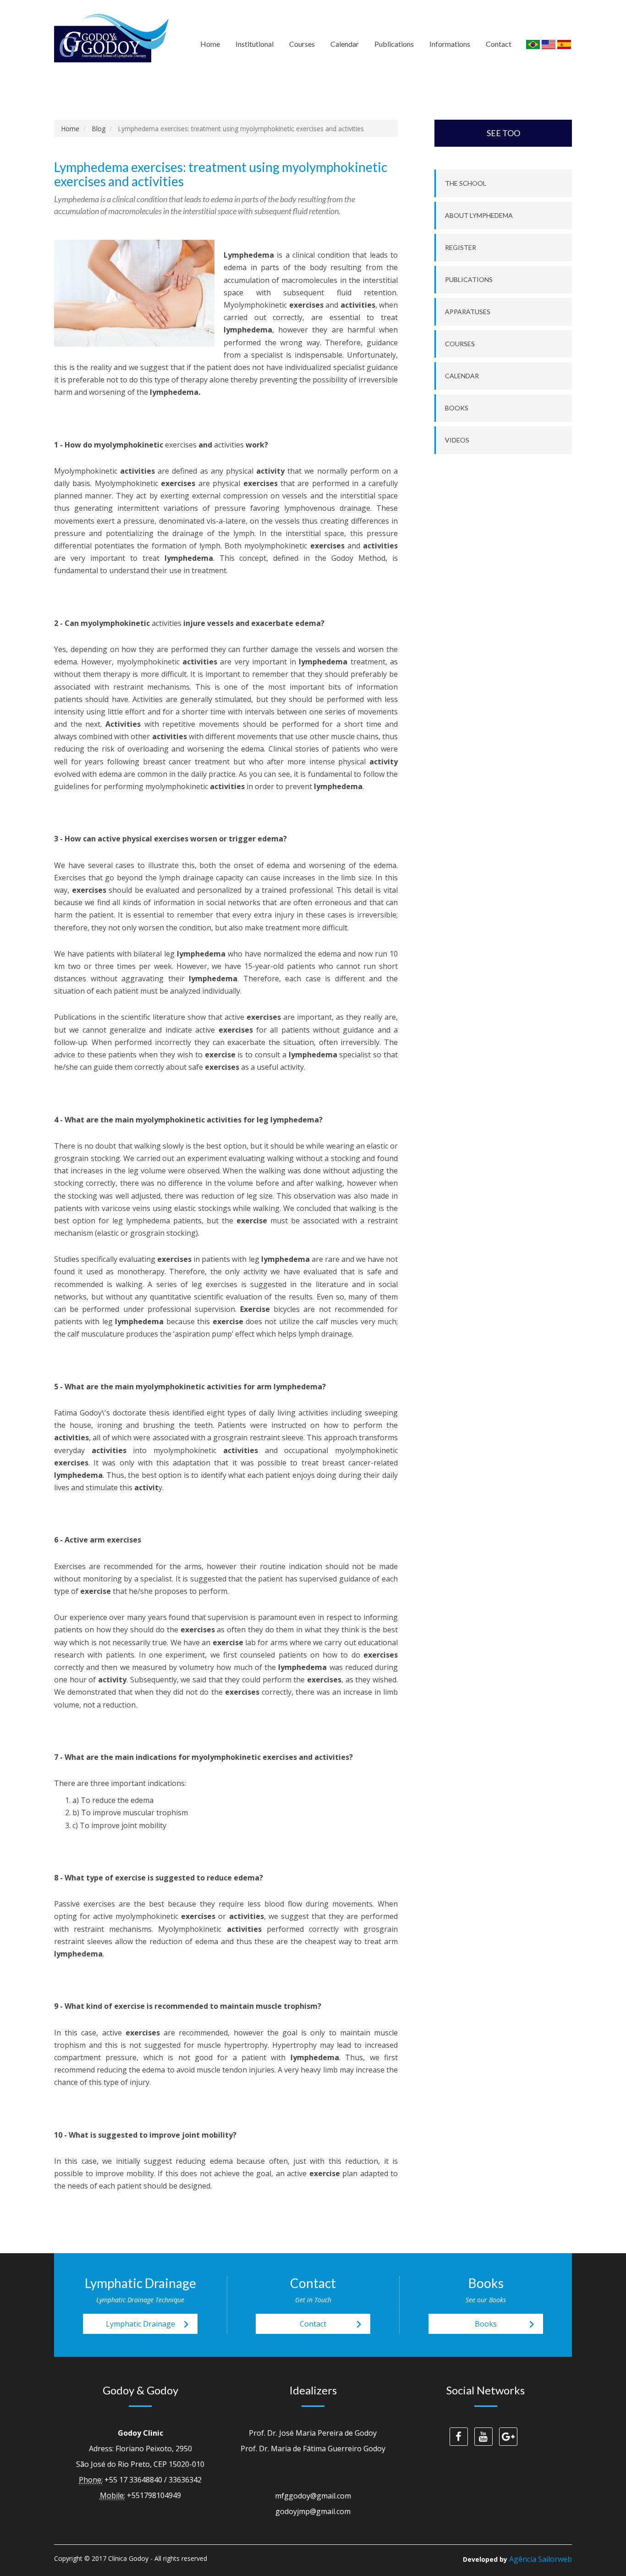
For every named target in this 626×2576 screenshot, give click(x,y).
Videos (457, 440)
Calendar (345, 44)
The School (466, 183)
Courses (302, 44)
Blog (99, 129)
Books (457, 408)
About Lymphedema (479, 215)
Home (210, 44)
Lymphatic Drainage (150, 2324)
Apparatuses (468, 312)
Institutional (255, 44)
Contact (499, 44)
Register (461, 247)
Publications (394, 44)
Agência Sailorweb (541, 2559)
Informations (450, 44)
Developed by (517, 2559)
